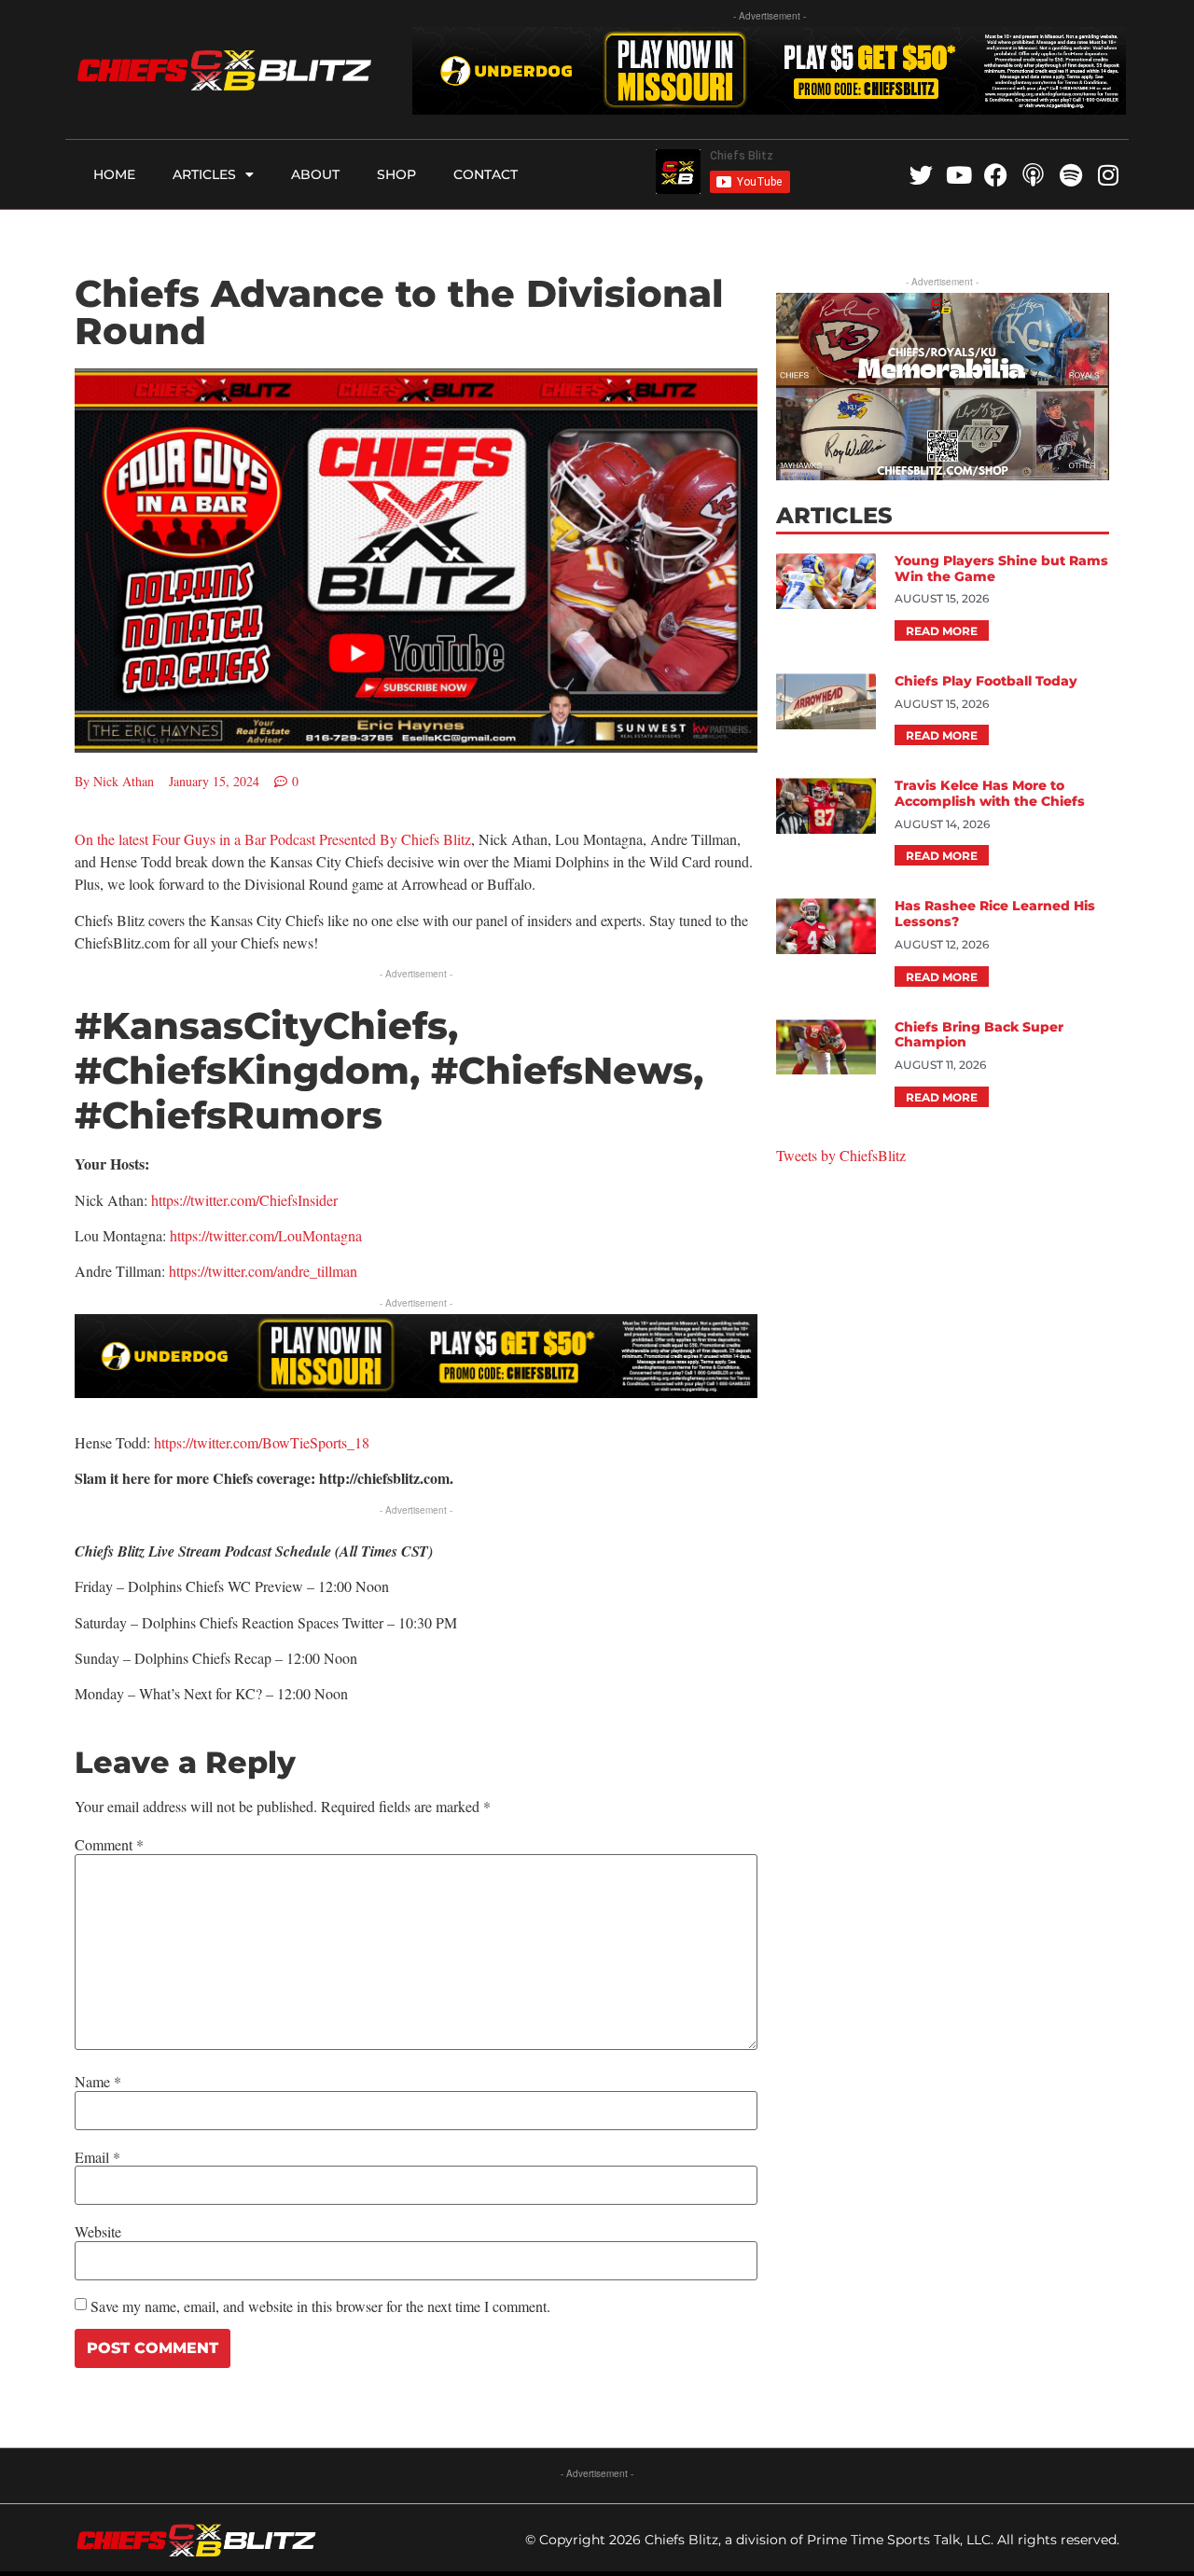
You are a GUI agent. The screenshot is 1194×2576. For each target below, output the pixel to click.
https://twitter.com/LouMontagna (266, 1235)
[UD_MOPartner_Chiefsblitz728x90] (769, 109)
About (315, 174)
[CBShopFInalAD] (942, 474)
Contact (486, 174)
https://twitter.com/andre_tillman (263, 1271)
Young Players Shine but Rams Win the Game (1001, 568)
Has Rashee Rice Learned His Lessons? (995, 914)
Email (97, 2157)
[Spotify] (1070, 175)
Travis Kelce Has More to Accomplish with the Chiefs (990, 793)
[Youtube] (958, 175)
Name (98, 2082)
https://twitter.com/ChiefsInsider (244, 1200)
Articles (204, 174)
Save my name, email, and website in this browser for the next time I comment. (320, 2306)
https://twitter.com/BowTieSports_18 (262, 1442)
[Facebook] (996, 175)
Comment (109, 1845)
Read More (942, 631)
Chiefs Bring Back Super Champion (979, 1035)
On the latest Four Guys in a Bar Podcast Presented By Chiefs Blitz (273, 839)
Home (114, 174)
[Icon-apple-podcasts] (1033, 175)
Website (98, 2232)
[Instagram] (1108, 175)
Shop (396, 174)
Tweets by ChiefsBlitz (841, 1155)
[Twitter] (921, 175)
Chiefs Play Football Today (986, 681)
